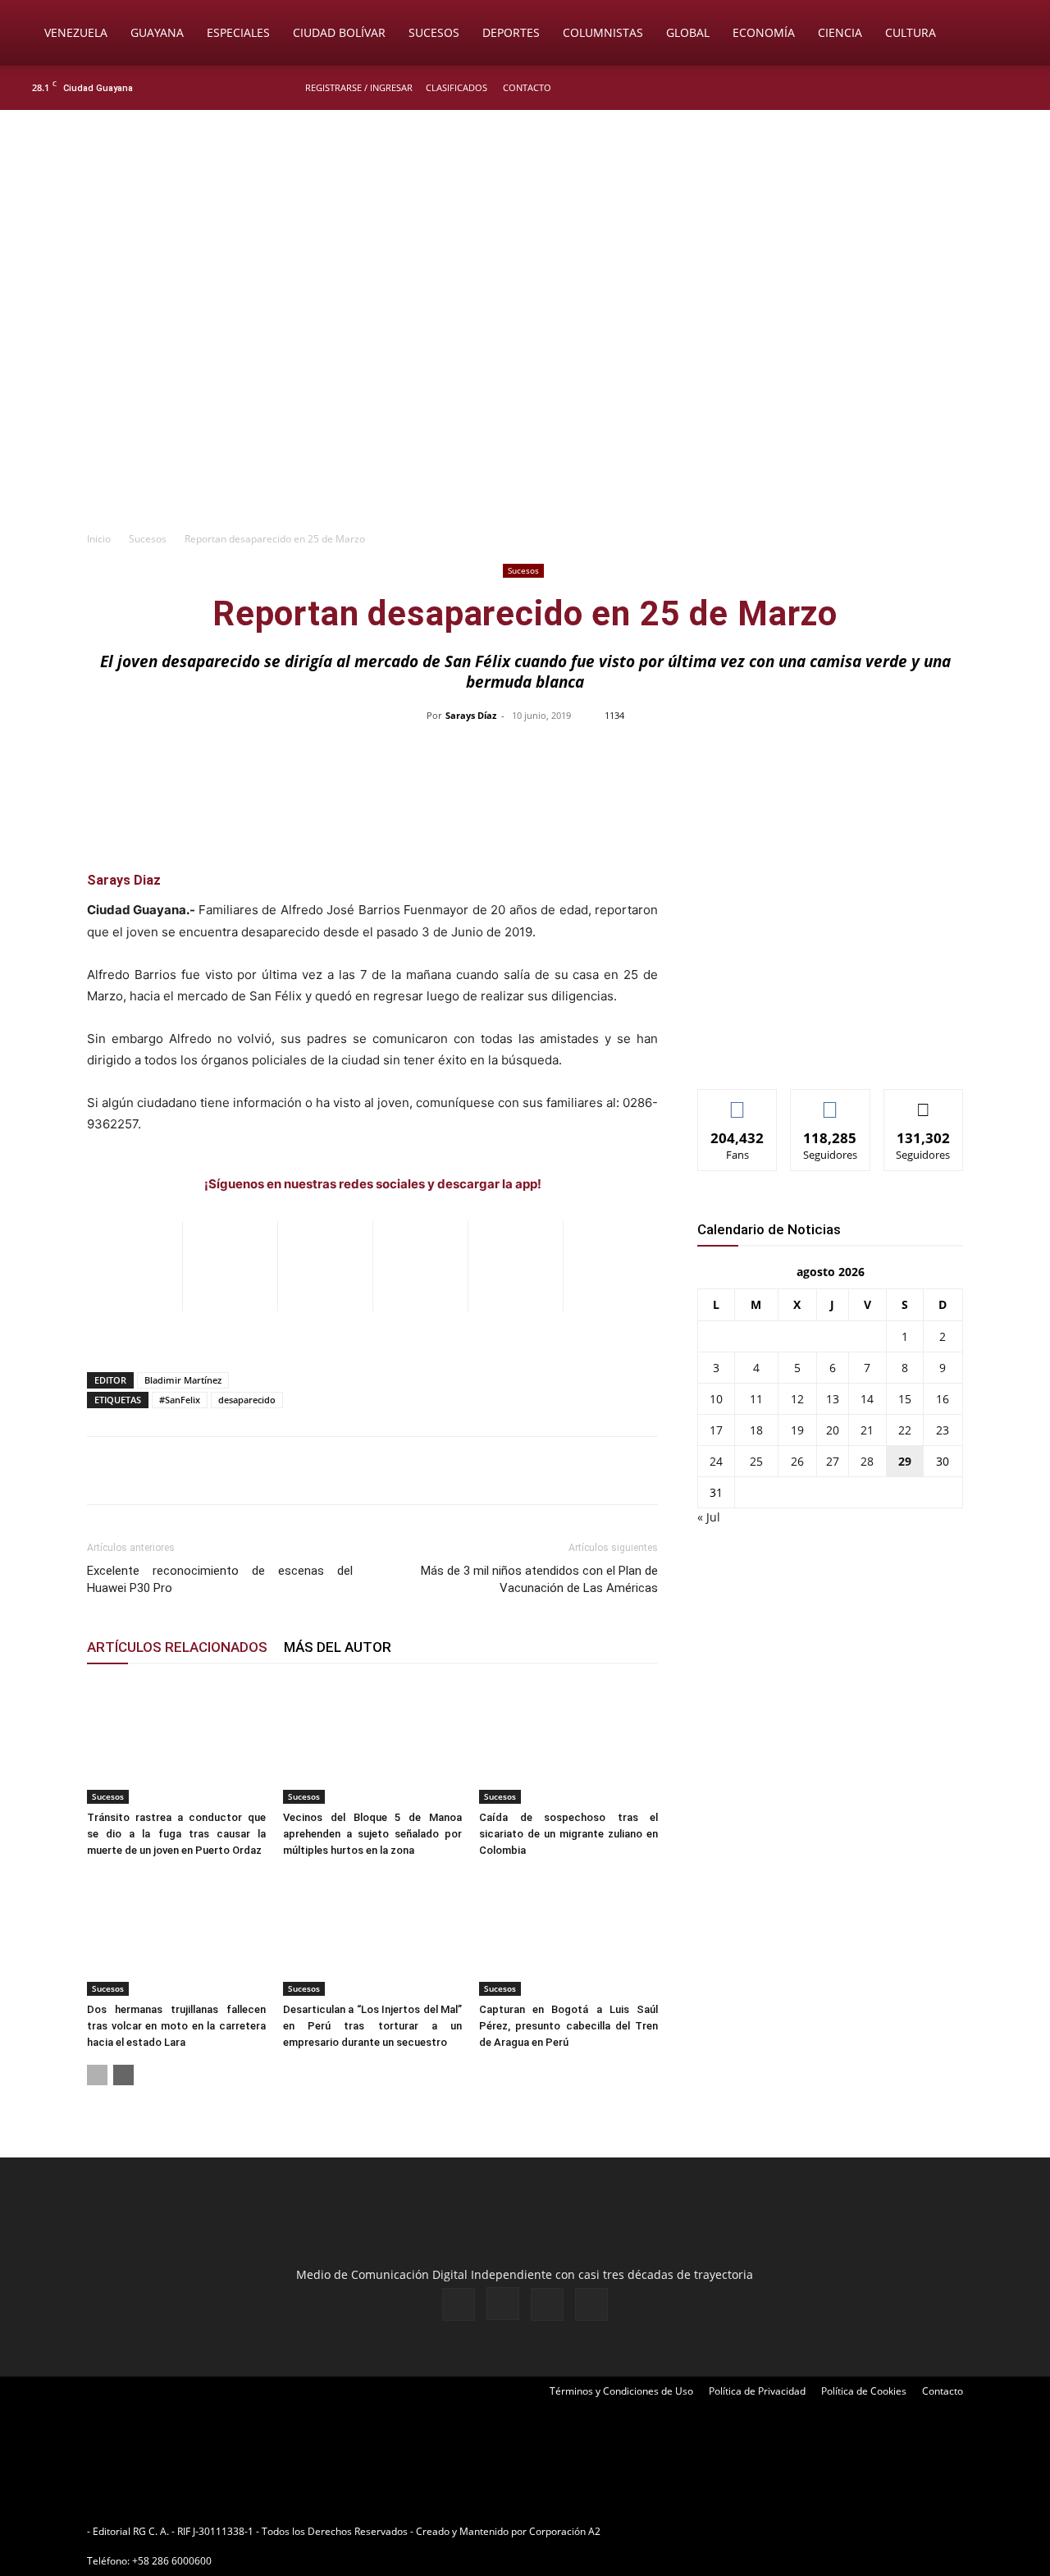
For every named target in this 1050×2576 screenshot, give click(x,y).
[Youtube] (1021, 88)
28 (867, 1461)
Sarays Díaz (471, 715)
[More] (871, 753)
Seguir (831, 1102)
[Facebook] (940, 88)
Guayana (157, 32)
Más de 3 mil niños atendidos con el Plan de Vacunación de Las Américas (539, 1579)
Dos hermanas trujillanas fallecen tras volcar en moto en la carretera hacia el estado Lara (176, 2026)
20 (833, 1430)
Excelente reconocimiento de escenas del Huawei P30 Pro (220, 1579)
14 (867, 1399)
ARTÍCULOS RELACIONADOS (177, 1647)
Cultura (911, 32)
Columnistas (603, 32)
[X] (994, 88)
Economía (764, 32)
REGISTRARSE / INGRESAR (359, 87)
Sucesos (434, 32)
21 (867, 1430)
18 (756, 1430)
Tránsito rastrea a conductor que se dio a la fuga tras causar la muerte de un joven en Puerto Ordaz (176, 1834)
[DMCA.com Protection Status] (731, 2531)
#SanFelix (180, 1400)
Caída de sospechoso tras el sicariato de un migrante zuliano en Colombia (568, 1834)
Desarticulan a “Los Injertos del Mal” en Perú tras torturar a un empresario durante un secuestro (372, 2026)
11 (756, 1399)
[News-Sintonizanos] (820, 1049)
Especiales (238, 32)
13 (833, 1399)
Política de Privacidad (757, 2391)
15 (905, 1399)
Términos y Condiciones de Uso (621, 2391)
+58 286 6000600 (172, 2561)
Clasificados (457, 87)
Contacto (527, 87)
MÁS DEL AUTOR (338, 1647)
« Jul (709, 1517)
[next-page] (123, 2075)
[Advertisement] (525, 399)
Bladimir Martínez (183, 1380)
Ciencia (840, 32)
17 (716, 1430)
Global (688, 32)
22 (905, 1430)
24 (716, 1461)
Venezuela (76, 32)
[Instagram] (967, 88)
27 (833, 1461)
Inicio (99, 539)
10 (716, 1399)
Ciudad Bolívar (339, 32)
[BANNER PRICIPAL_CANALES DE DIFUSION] (525, 203)
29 (905, 1461)
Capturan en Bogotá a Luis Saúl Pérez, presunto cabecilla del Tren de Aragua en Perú (568, 2026)
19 (797, 1430)
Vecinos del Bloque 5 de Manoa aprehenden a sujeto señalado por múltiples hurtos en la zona (372, 1834)
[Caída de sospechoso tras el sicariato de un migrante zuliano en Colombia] (568, 1742)
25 (756, 1461)
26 (797, 1461)
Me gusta (738, 1102)
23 (943, 1430)
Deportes (511, 32)
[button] (1014, 34)
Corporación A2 (565, 2531)
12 (797, 1399)
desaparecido (247, 1400)
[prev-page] (97, 2075)
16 (943, 1399)
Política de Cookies (864, 2391)
